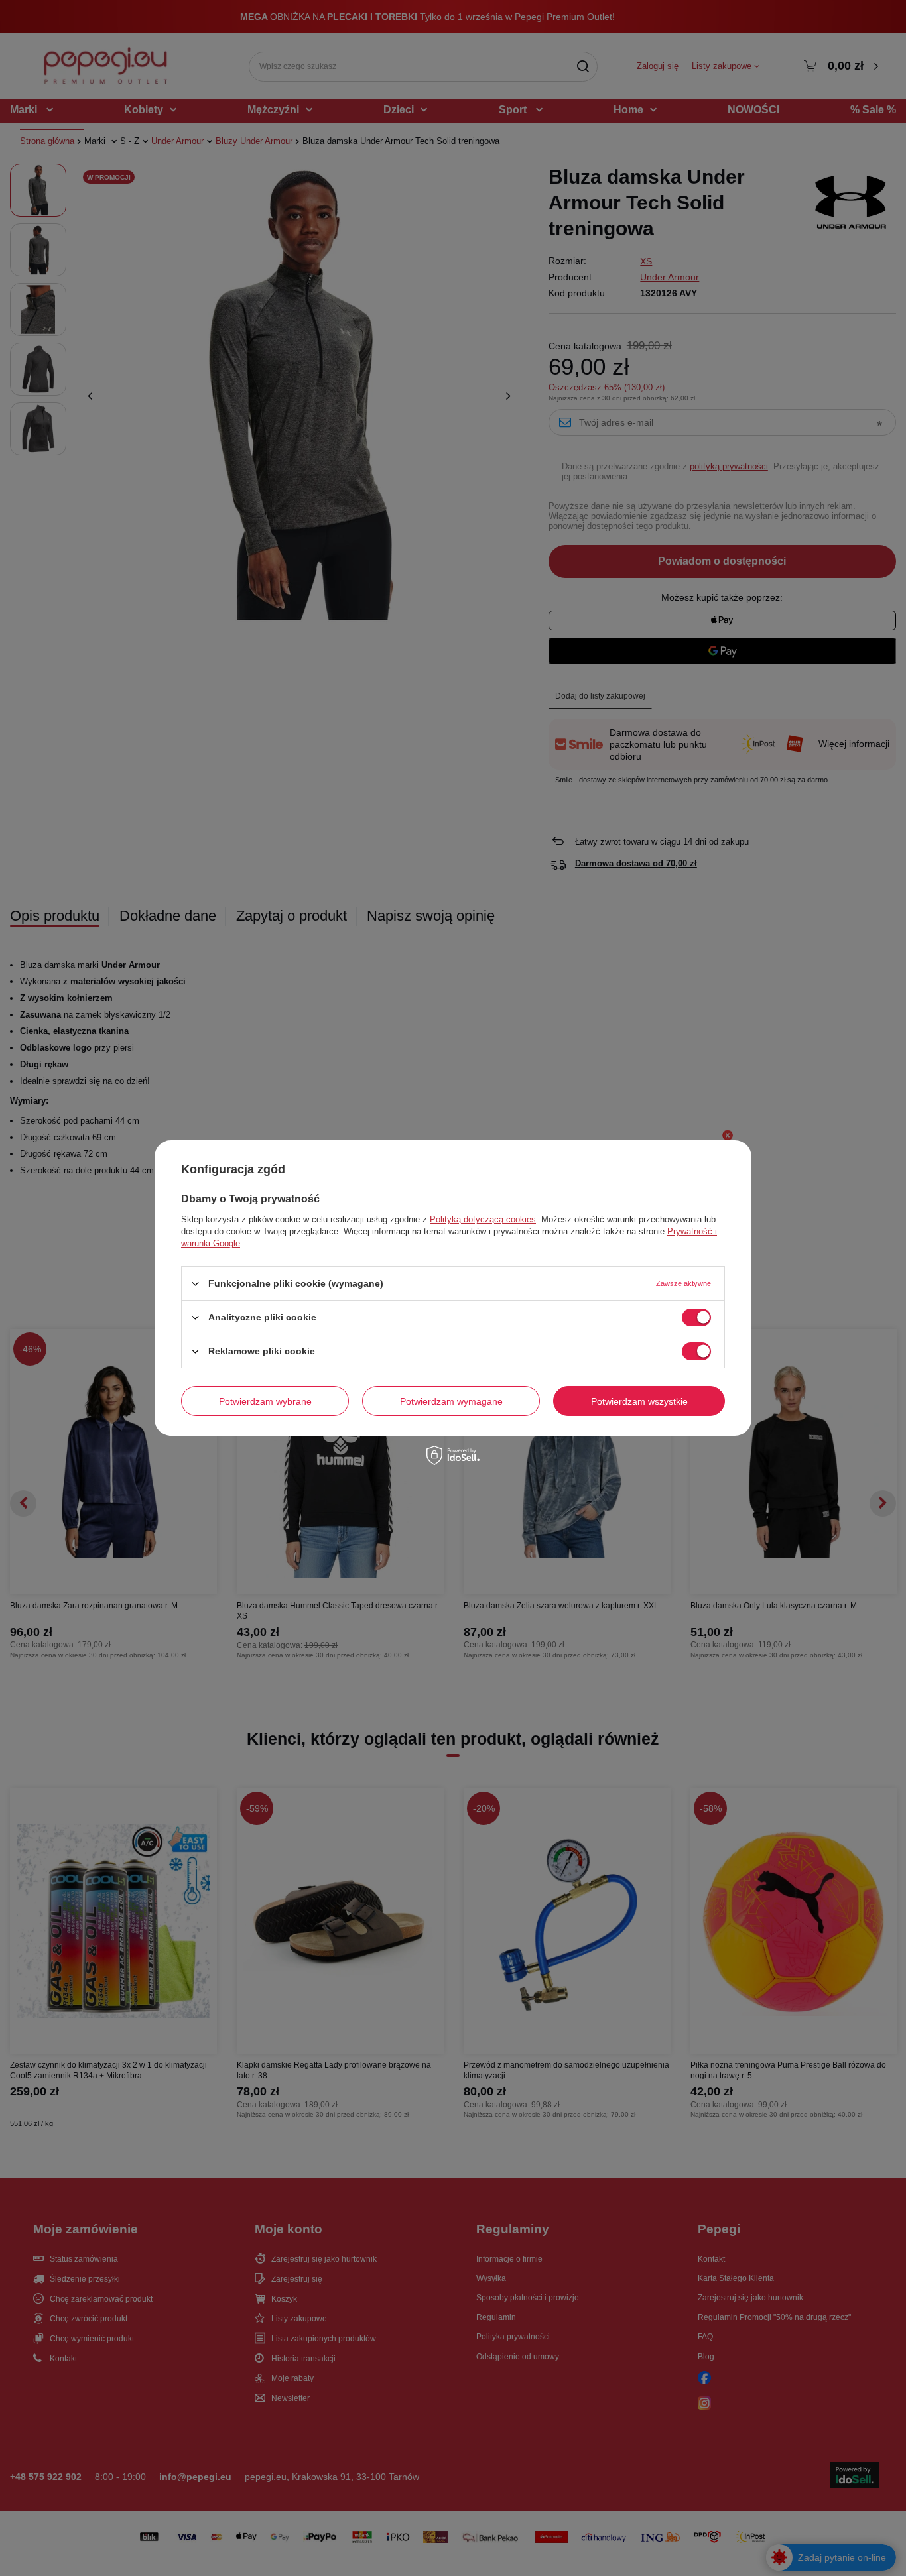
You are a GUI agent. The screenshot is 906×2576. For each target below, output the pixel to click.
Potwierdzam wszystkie (639, 1401)
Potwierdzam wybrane (265, 1401)
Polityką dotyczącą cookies (483, 1219)
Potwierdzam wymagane (451, 1401)
